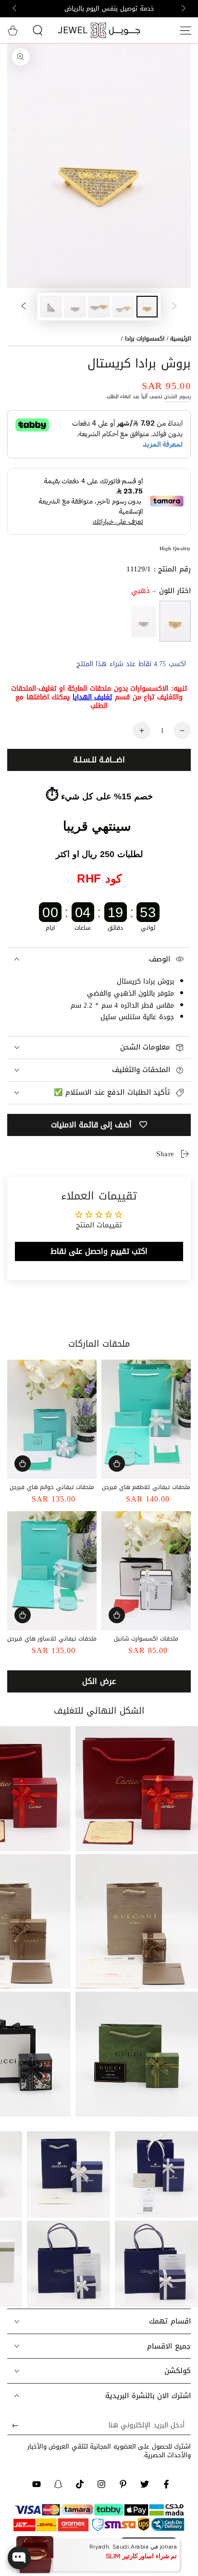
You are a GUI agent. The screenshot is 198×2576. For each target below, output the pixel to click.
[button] (37, 30)
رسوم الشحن (177, 397)
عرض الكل (99, 1681)
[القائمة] (186, 30)
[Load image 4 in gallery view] (75, 307)
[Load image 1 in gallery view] (147, 307)
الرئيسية (180, 339)
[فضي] (143, 621)
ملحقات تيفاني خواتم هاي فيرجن (52, 1487)
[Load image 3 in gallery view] (99, 307)
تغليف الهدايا (93, 697)
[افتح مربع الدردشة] (19, 2558)
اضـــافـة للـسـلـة (99, 760)
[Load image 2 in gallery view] (123, 307)
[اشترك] (13, 2425)
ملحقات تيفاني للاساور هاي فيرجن (52, 1639)
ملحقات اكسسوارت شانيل (146, 1639)
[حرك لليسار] (183, 9)
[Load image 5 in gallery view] (51, 307)
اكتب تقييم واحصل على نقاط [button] (99, 1251)
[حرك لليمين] (15, 9)
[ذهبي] (175, 621)
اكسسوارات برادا (145, 339)
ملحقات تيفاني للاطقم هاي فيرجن (146, 1487)
